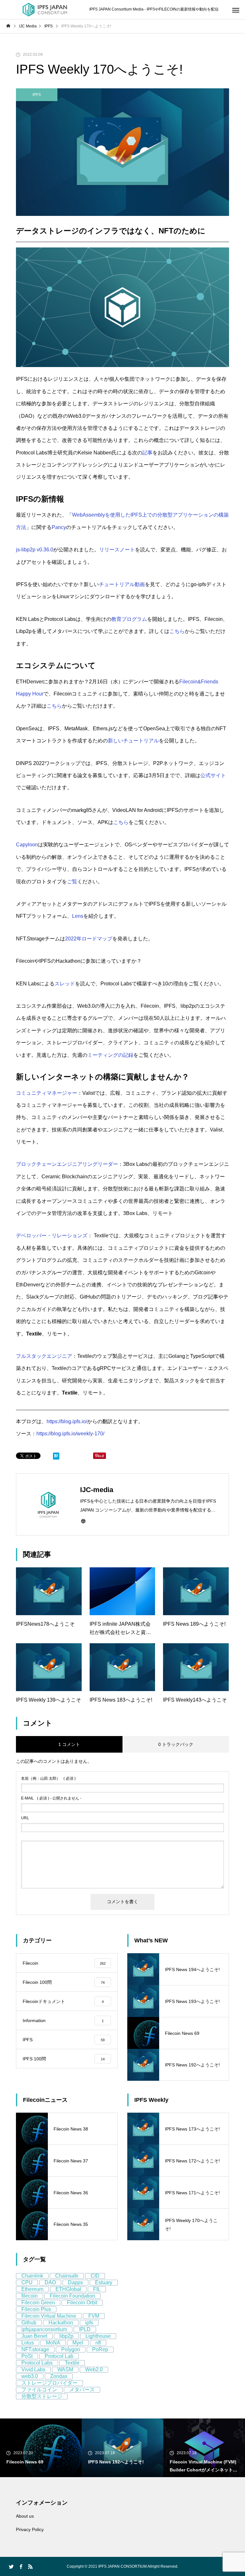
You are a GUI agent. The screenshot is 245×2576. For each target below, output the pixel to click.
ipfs (89, 2323)
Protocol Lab (59, 2356)
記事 (147, 453)
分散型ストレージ (42, 2396)
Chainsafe (67, 2276)
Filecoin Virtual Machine (49, 2316)
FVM (94, 2316)
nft (98, 2343)
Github (29, 2323)
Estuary (104, 2282)
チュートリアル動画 (122, 584)
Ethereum (32, 2289)
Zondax (59, 2376)
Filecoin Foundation (72, 2296)
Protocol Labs (37, 2363)
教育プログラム (129, 619)
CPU (27, 2282)
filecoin (30, 2296)
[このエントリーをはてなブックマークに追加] (56, 1457)
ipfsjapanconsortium (44, 2329)
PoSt (27, 2356)
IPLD (85, 2329)
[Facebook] (21, 2566)
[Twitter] (11, 2566)
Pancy (59, 527)
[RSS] (30, 2566)
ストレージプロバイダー (49, 2383)
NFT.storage (35, 2349)
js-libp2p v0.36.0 (35, 550)
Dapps (75, 2282)
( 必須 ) (48, 1778)
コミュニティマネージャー (47, 1093)
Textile (72, 2363)
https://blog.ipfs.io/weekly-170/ (70, 1434)
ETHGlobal (68, 2289)
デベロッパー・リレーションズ (52, 1236)
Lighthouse (98, 2336)
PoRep (100, 2349)
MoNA (53, 2343)
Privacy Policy (30, 2529)
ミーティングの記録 (110, 1055)
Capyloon (27, 845)
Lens (78, 916)
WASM (65, 2370)
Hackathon (61, 2323)
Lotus (28, 2343)
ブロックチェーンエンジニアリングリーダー (67, 1164)
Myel (78, 2343)
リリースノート (117, 550)
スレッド (65, 984)
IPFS (37, 95)
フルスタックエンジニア (44, 1356)
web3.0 (30, 2376)
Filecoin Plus (36, 2309)
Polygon (71, 2349)
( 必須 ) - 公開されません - (51, 1798)
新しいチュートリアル (133, 741)
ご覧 (72, 882)
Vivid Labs (33, 2370)
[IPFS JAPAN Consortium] (45, 10)
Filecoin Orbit (82, 2303)
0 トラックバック (176, 1744)
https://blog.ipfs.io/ (67, 1421)
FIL (97, 2289)
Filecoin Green (38, 2303)
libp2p (66, 2336)
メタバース (82, 2390)
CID (95, 2276)
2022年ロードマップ (89, 939)
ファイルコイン (39, 2390)
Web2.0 (94, 2370)
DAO (50, 2282)
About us (25, 2516)
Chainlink (32, 2276)
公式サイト (213, 775)
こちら (177, 631)
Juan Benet (34, 2336)
